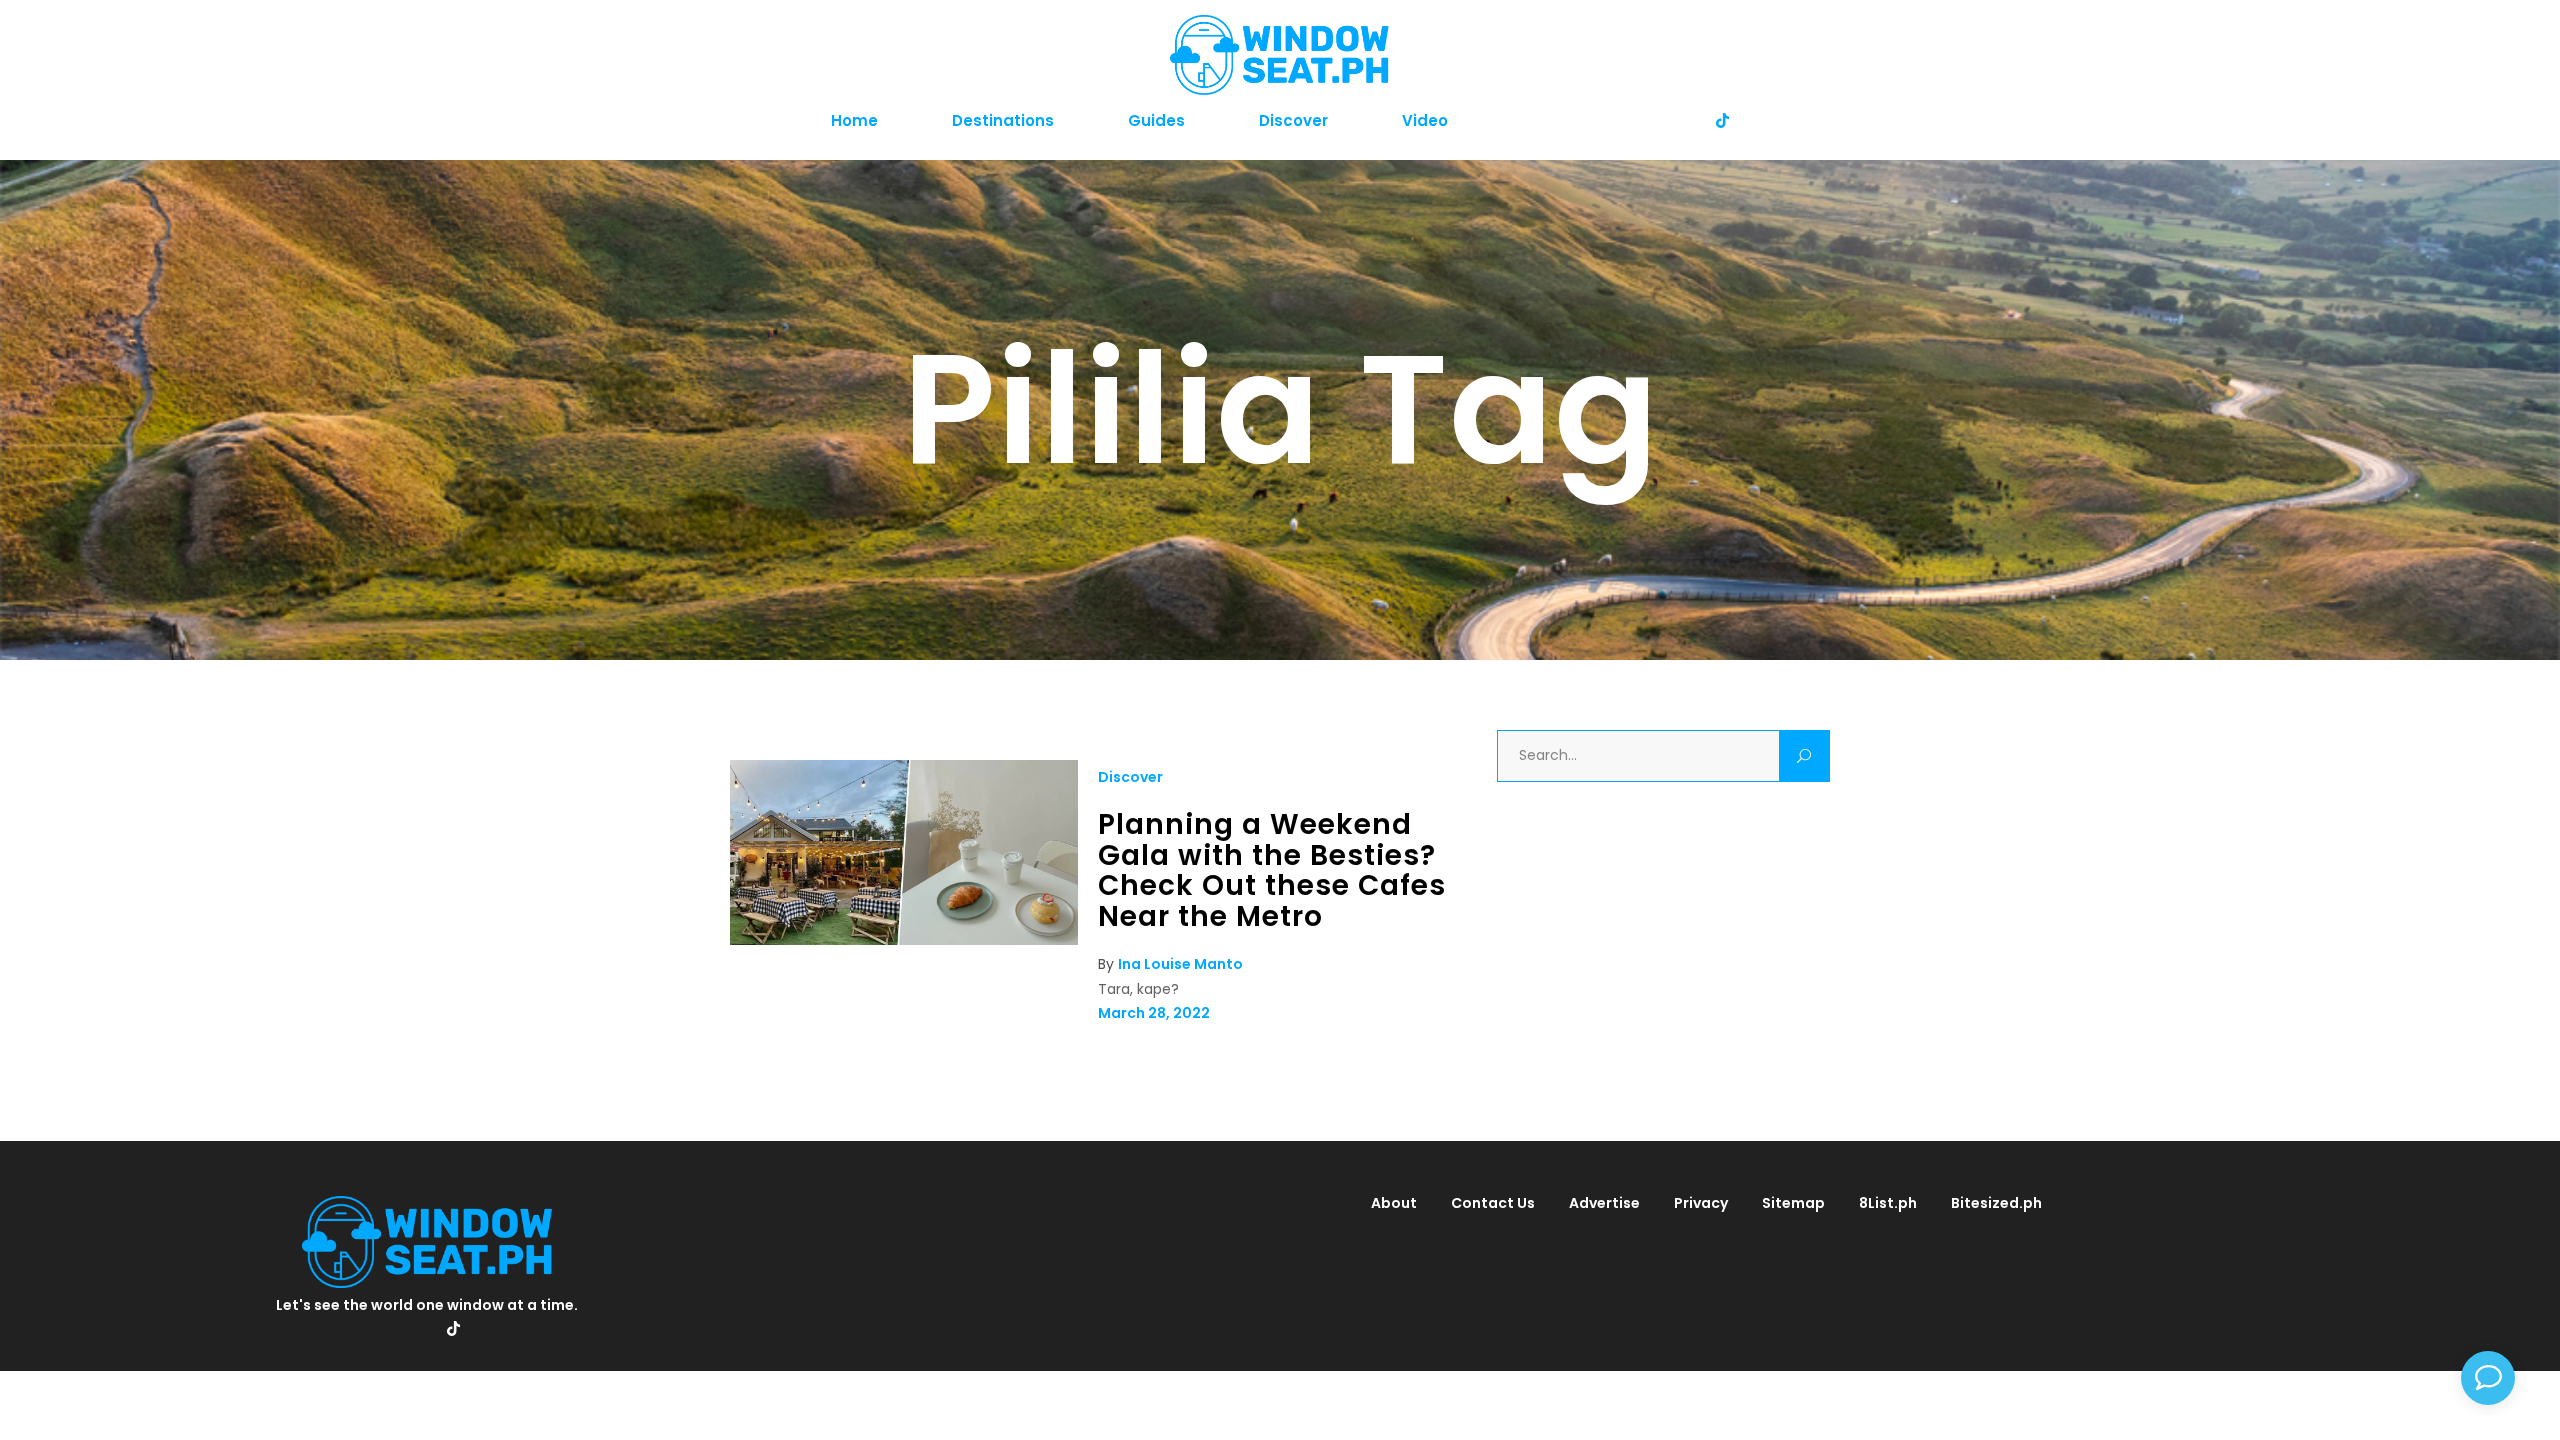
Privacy (1701, 1203)
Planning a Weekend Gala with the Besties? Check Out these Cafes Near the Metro (1272, 870)
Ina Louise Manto (1180, 964)
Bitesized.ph (1996, 1203)
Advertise (1604, 1203)
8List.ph (1888, 1203)
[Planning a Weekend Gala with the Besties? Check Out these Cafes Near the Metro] (904, 940)
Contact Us (1493, 1203)
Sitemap (1793, 1203)
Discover (1130, 777)
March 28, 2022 (1154, 1013)
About (1394, 1203)
